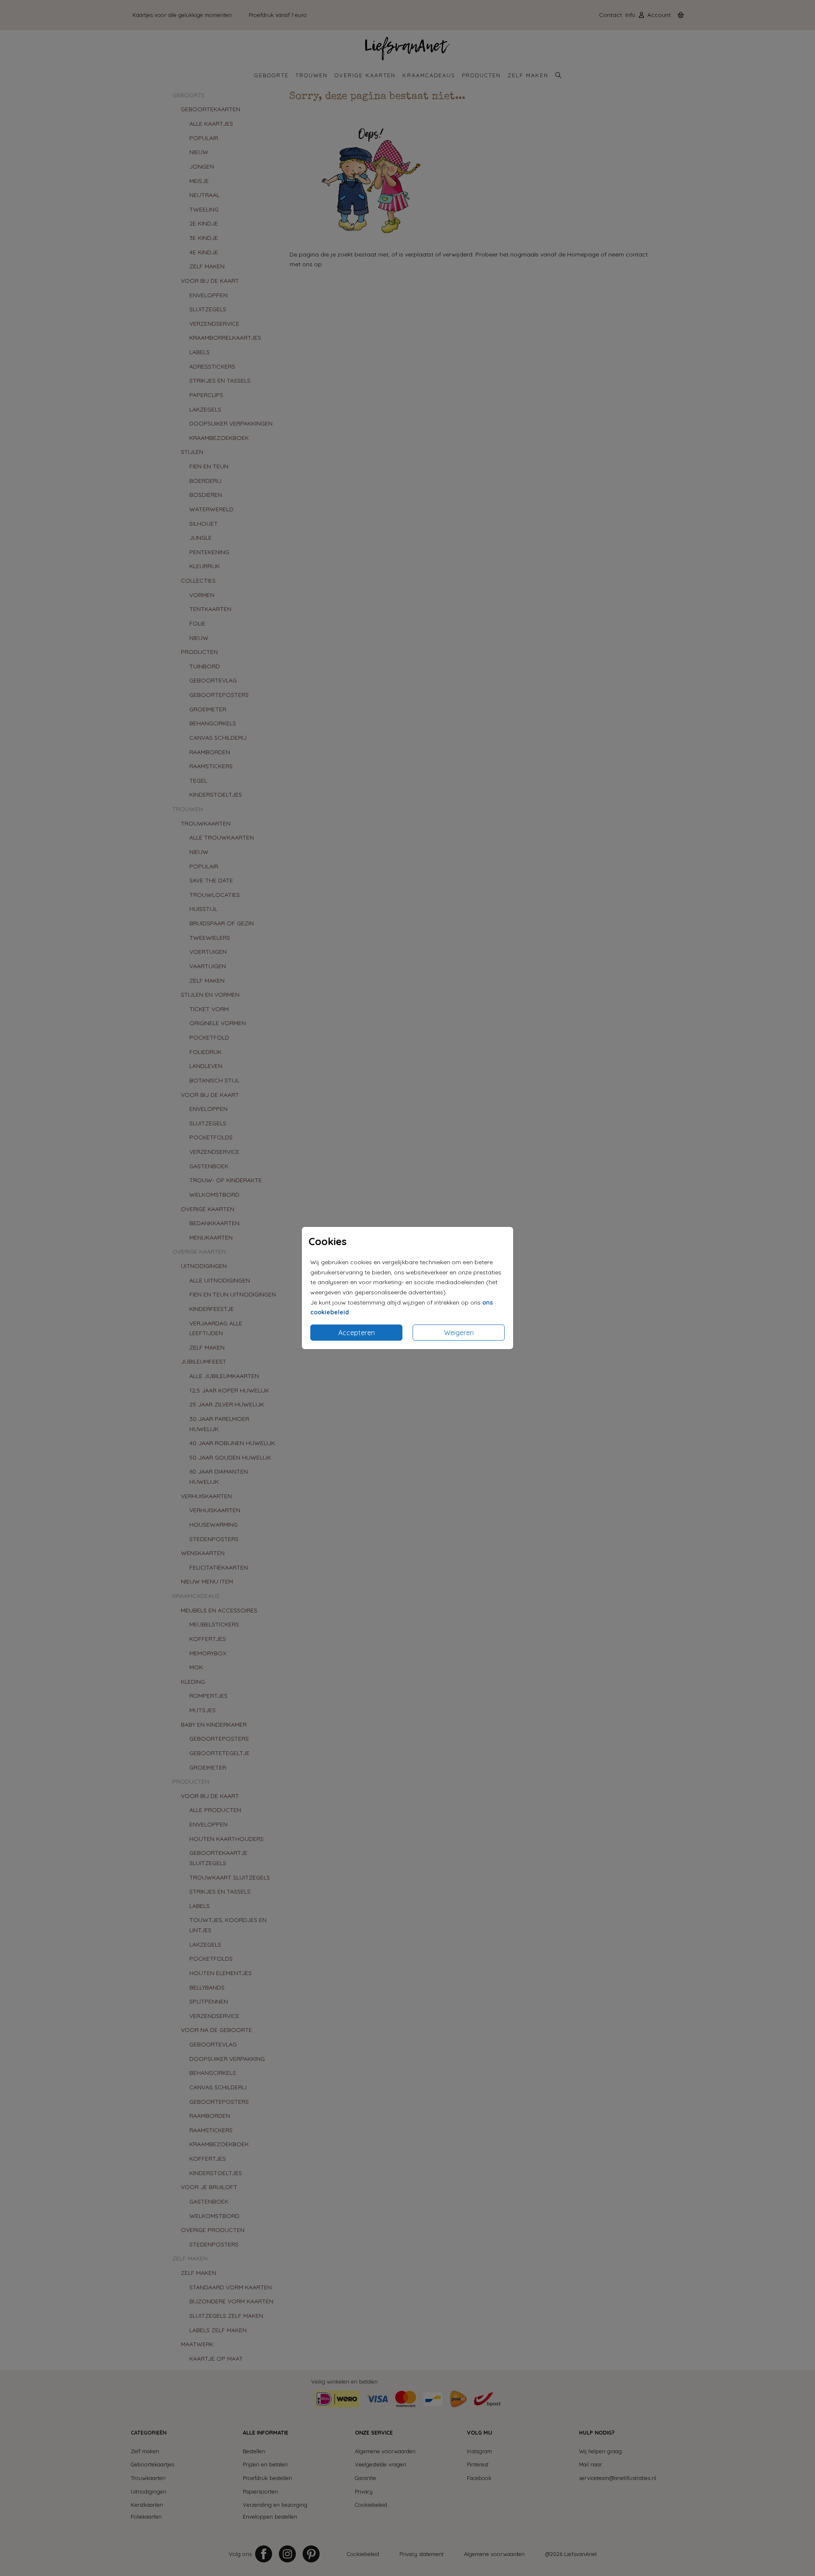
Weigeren (459, 1333)
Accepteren (357, 1333)
